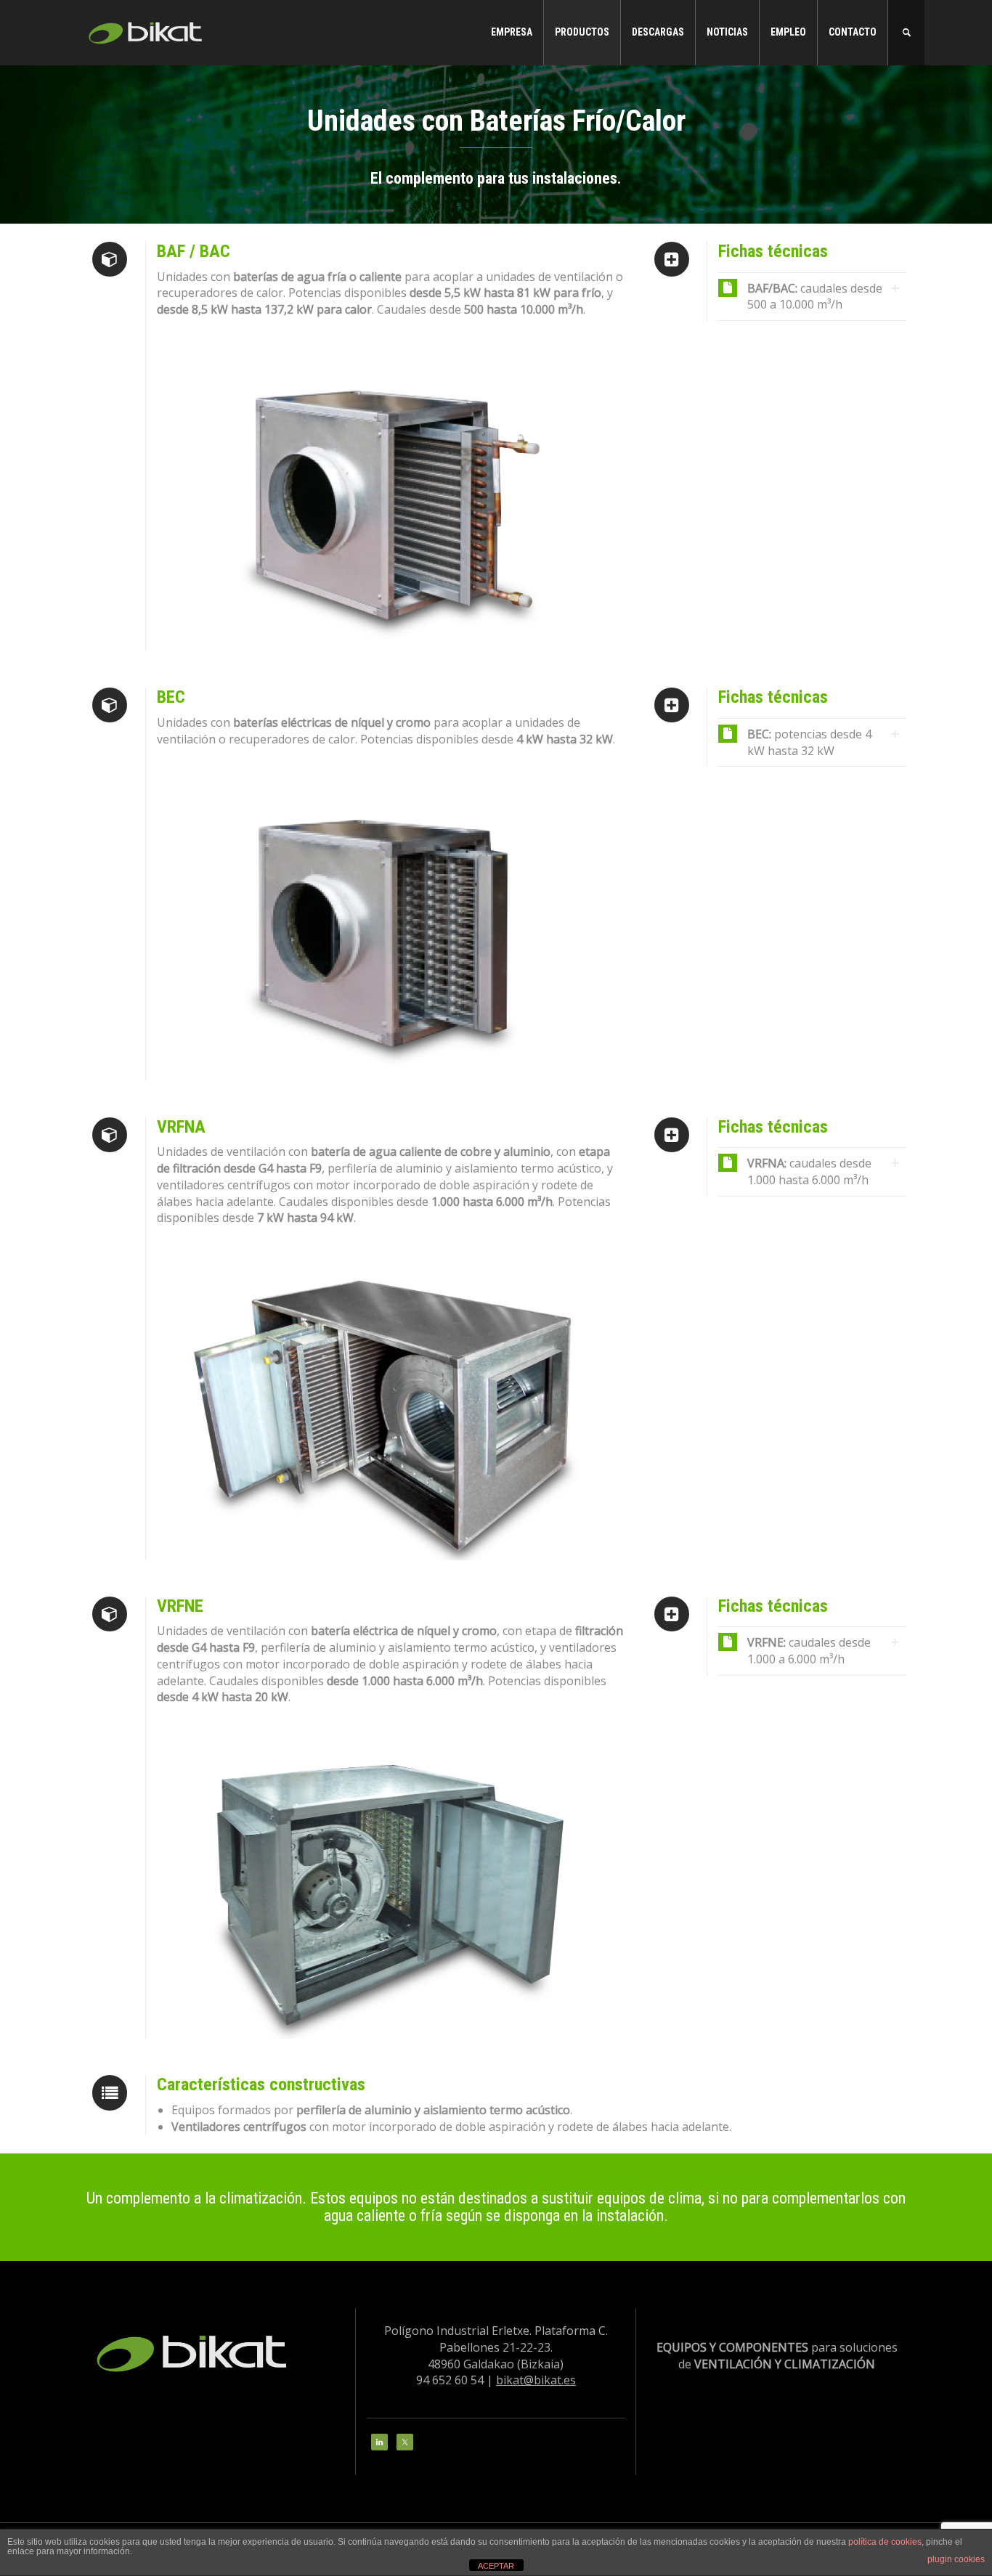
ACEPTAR (496, 2566)
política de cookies (885, 2542)
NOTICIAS (727, 32)
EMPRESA (512, 32)
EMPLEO (788, 32)
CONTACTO (853, 32)
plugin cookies (956, 2559)
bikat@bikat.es (536, 2380)
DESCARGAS (658, 32)
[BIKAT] (147, 31)
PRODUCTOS (582, 32)
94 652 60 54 (450, 2380)
